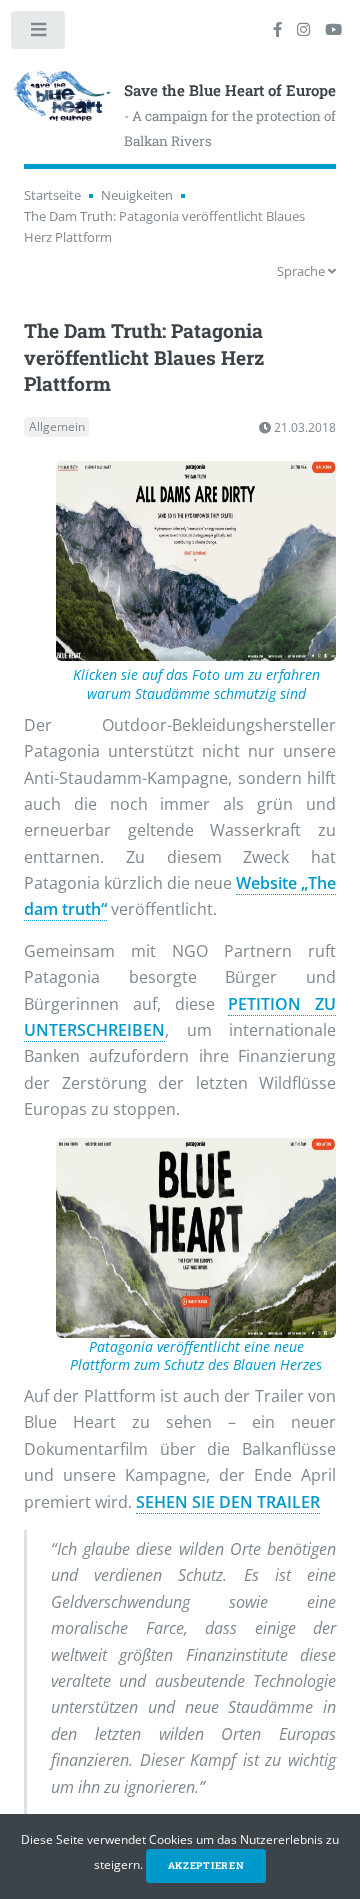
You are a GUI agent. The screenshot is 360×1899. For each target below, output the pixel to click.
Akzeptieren (206, 1865)
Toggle (39, 34)
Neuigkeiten (137, 195)
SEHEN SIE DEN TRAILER (228, 1502)
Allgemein (57, 427)
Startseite (52, 195)
